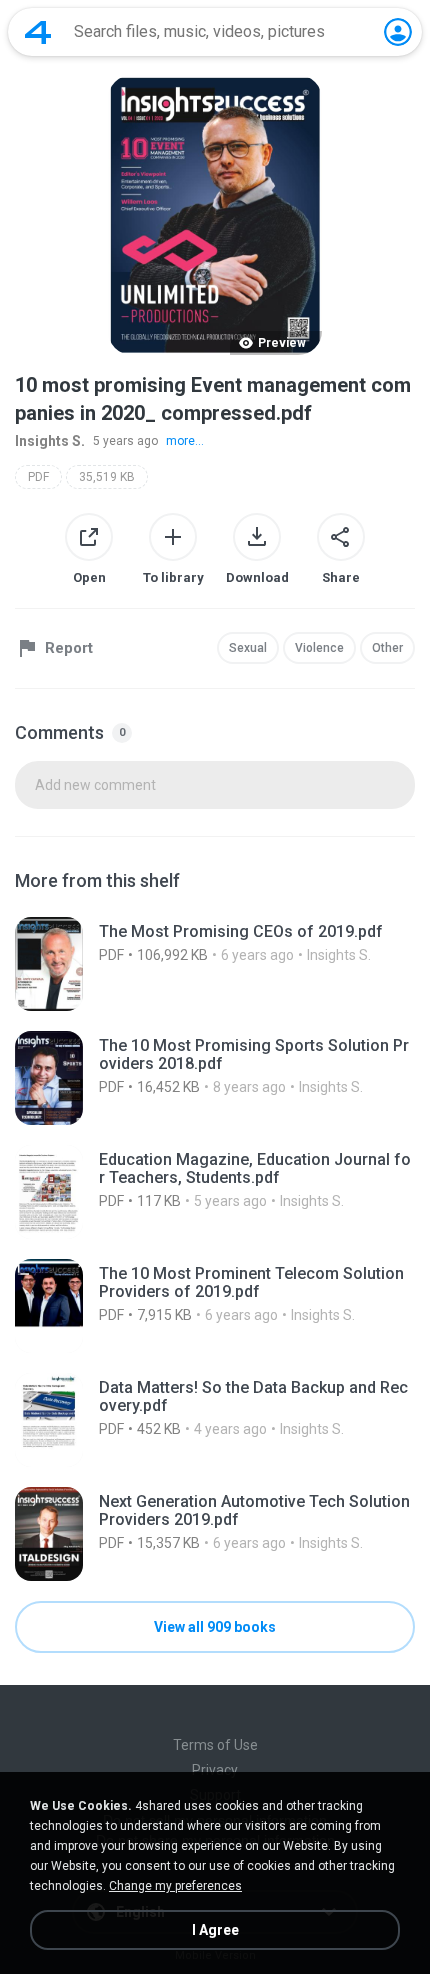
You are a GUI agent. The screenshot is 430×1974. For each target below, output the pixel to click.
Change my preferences (175, 1886)
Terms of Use (215, 1745)
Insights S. (50, 441)
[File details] (215, 964)
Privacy (215, 1770)
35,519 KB (107, 477)
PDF (38, 477)
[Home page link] (38, 32)
